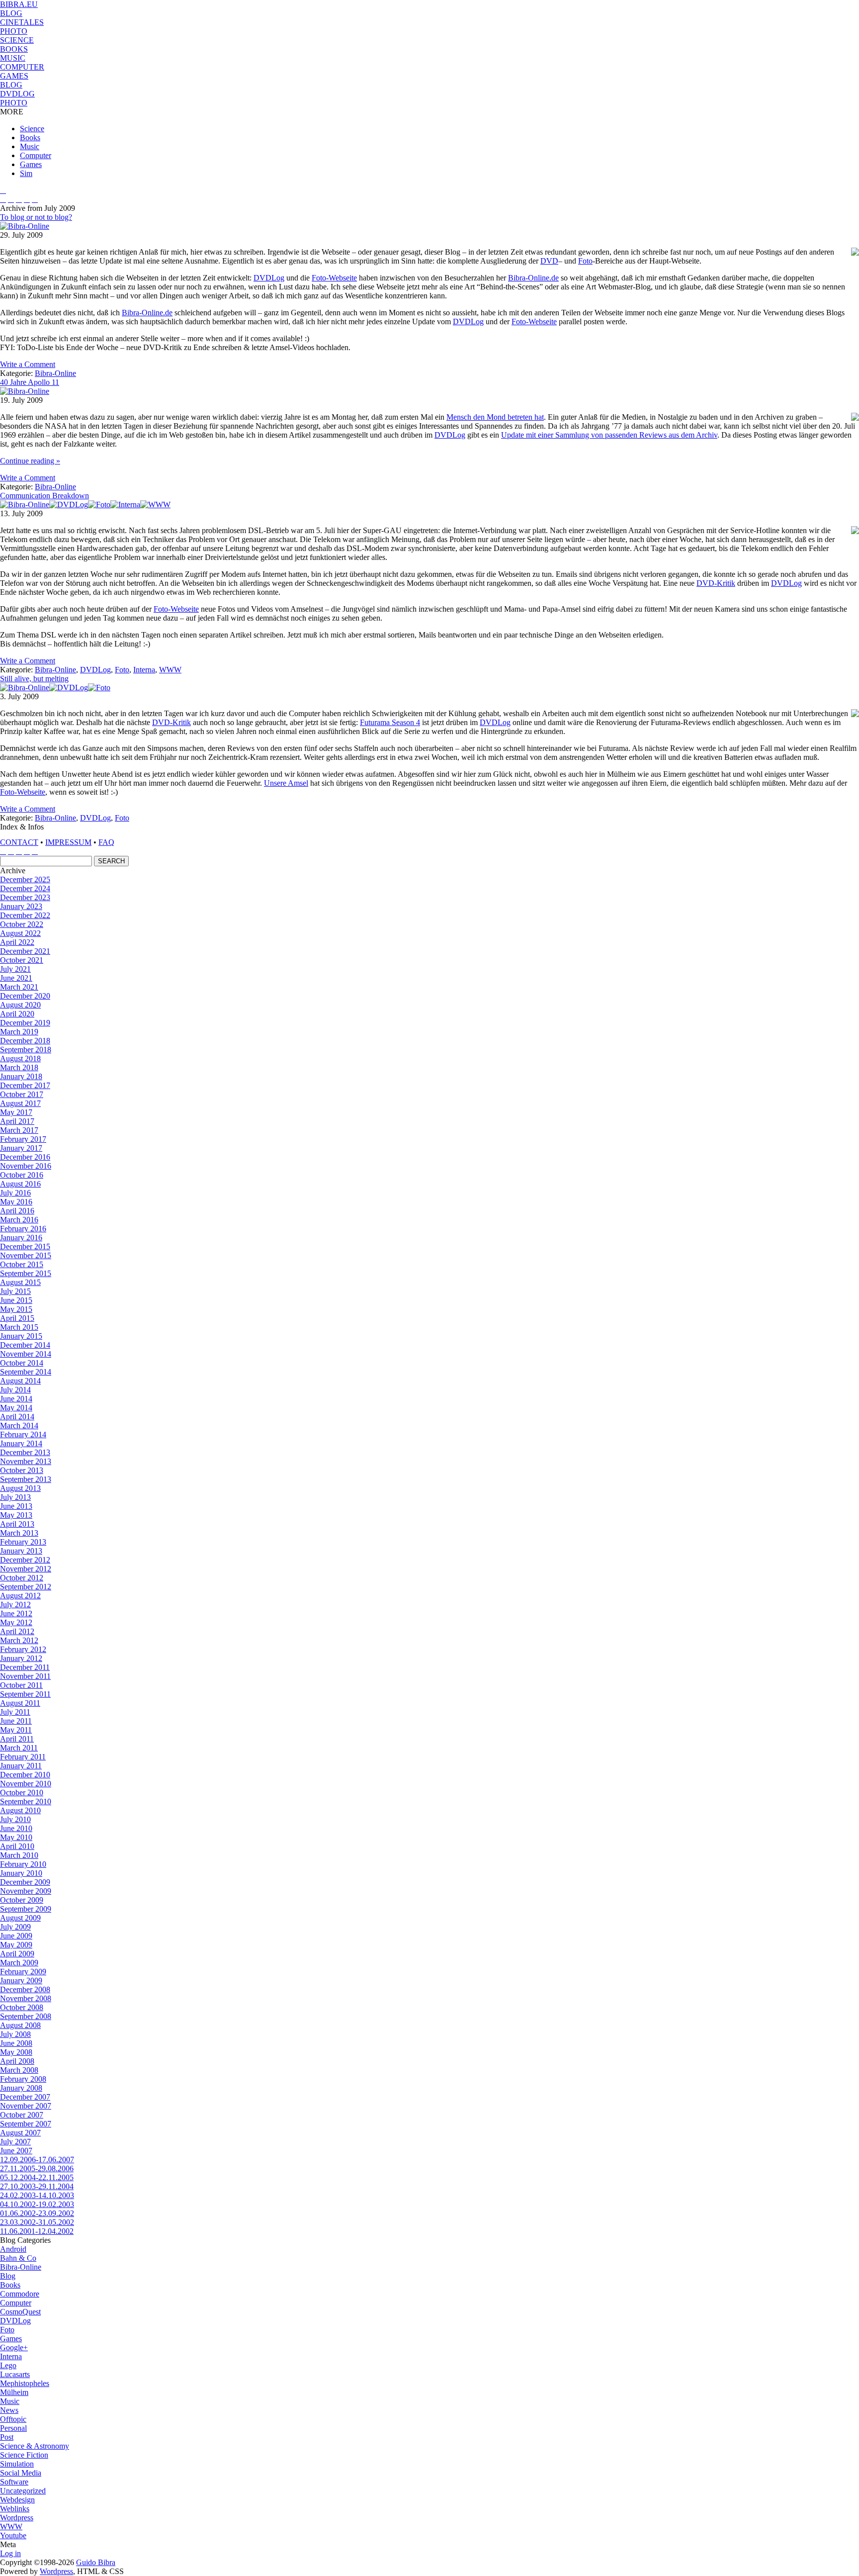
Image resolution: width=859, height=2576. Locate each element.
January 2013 (21, 1551)
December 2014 (25, 1345)
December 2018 (25, 1041)
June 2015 (16, 1300)
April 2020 (17, 1014)
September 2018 (26, 1050)
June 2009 (16, 1936)
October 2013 (22, 1470)
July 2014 (15, 1390)
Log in (10, 2553)
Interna (144, 670)
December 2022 (25, 915)
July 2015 (15, 1291)
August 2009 (20, 1918)
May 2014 (16, 1408)
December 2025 (25, 879)
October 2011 (21, 1685)
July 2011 (15, 1712)
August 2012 (20, 1596)
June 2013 (16, 1506)
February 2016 (23, 1229)
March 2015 (19, 1327)
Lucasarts (15, 2374)
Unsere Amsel (286, 783)
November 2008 (26, 1998)
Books (30, 138)
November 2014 (26, 1354)
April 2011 (17, 1739)
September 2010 (26, 1801)
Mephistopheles (25, 2383)
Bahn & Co (18, 2258)
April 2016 (17, 1211)
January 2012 (21, 1658)
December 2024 (25, 888)
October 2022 (22, 924)
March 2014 (19, 1426)
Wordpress (17, 2518)
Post (7, 2437)
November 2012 (26, 1569)
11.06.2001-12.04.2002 (37, 2231)
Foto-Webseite (334, 278)
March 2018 (19, 1067)
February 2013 (23, 1542)
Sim (26, 173)
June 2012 (16, 1613)
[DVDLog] (69, 505)
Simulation (17, 2464)
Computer (36, 155)
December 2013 (25, 1452)
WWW (170, 670)
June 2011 (16, 1721)
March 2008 (19, 2070)
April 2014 (17, 1417)
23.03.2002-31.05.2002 (37, 2222)
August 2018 (20, 1058)
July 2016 (15, 1193)
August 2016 (20, 1184)
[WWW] (155, 505)
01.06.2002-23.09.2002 (37, 2213)
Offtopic (13, 2419)
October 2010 (22, 1793)
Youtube (13, 2535)
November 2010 (26, 1784)
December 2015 (25, 1246)
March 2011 (19, 1748)
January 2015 (21, 1336)
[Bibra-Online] (25, 226)
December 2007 (25, 2097)
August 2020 (20, 1005)
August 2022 (20, 933)
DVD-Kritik (716, 583)
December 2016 (25, 1157)
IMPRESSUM (68, 842)
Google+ (14, 2347)
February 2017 (23, 1139)
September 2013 (26, 1479)
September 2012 (26, 1587)
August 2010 (20, 1810)
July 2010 (15, 1819)
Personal (13, 2428)
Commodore (20, 2294)
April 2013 (17, 1524)
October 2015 (22, 1264)
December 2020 (25, 996)
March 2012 (19, 1640)
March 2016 (19, 1220)
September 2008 (26, 2016)
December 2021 (25, 951)
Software (14, 2482)
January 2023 (21, 906)
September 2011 (25, 1694)
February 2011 (23, 1757)
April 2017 (17, 1121)
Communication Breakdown (44, 496)
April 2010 (17, 1846)
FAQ (106, 842)
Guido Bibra (96, 2562)
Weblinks (15, 2509)
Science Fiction (24, 2455)
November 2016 (26, 1166)
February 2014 (23, 1434)
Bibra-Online (55, 373)
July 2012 (15, 1605)
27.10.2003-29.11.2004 (37, 2186)
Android (13, 2249)
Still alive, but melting (34, 679)
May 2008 (16, 2052)
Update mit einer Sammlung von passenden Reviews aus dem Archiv (609, 435)
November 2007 (26, 2106)
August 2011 (20, 1703)
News (9, 2410)
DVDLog (269, 278)
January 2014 (21, 1443)
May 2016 (16, 1202)
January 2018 (21, 1076)
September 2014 (26, 1372)
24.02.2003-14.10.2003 (37, 2195)
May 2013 (16, 1515)
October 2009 (22, 1900)
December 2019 (25, 1023)
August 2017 (20, 1103)
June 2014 (16, 1399)
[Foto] (99, 505)
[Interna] (125, 505)
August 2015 (20, 1282)
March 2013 (19, 1533)
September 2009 (26, 1909)
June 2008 (16, 2043)
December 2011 (25, 1667)
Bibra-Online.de (533, 278)
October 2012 (22, 1578)
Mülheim (14, 2392)
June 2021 (16, 978)
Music (30, 146)
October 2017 (22, 1094)
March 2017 (19, 1130)
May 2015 (16, 1309)
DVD (549, 261)
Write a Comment (28, 364)
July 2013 (15, 1497)
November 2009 (26, 1891)
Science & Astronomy (35, 2446)
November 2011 (25, 1676)
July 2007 (15, 2142)
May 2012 (16, 1622)
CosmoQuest (20, 2312)
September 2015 (26, 1273)
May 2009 (16, 1945)
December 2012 (25, 1560)
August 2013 (20, 1488)
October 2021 (22, 960)
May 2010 (16, 1837)
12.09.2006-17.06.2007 (37, 2160)
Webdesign (17, 2500)
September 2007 (26, 2124)
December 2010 (25, 1775)
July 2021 (15, 969)
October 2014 (22, 1363)
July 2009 (15, 1927)
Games (31, 164)
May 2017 (16, 1112)
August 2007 (20, 2133)
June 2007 (16, 2151)
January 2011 (21, 1766)
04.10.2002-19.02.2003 (37, 2204)
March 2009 (19, 1963)
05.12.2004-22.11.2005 (37, 2177)
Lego (8, 2365)
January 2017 (21, 1148)
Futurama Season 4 (390, 722)
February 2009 (23, 1972)
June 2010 (16, 1828)
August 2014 (20, 1381)
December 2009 (25, 1882)
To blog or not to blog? (36, 217)
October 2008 (22, 2007)
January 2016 (21, 1238)
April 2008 (17, 2061)
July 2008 (15, 2034)
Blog (8, 2276)
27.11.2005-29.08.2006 (37, 2168)
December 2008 (25, 1989)
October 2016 (22, 1175)
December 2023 (25, 897)
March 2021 (19, 987)
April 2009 (17, 1954)
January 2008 (21, 2088)
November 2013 (26, 1461)
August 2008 (20, 2025)
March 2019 (19, 1032)
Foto (585, 261)
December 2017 (25, 1085)
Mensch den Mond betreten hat (495, 417)
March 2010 (19, 1855)
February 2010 (23, 1864)
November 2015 (26, 1255)
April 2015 (17, 1318)
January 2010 (21, 1873)
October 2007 (22, 2115)
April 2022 (17, 942)
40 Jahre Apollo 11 (30, 382)
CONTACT (19, 842)
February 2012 (23, 1649)
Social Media (21, 2473)
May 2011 (16, 1730)
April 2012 (17, 1631)
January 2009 (21, 1980)
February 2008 (23, 2079)
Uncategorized (23, 2491)
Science (32, 129)
